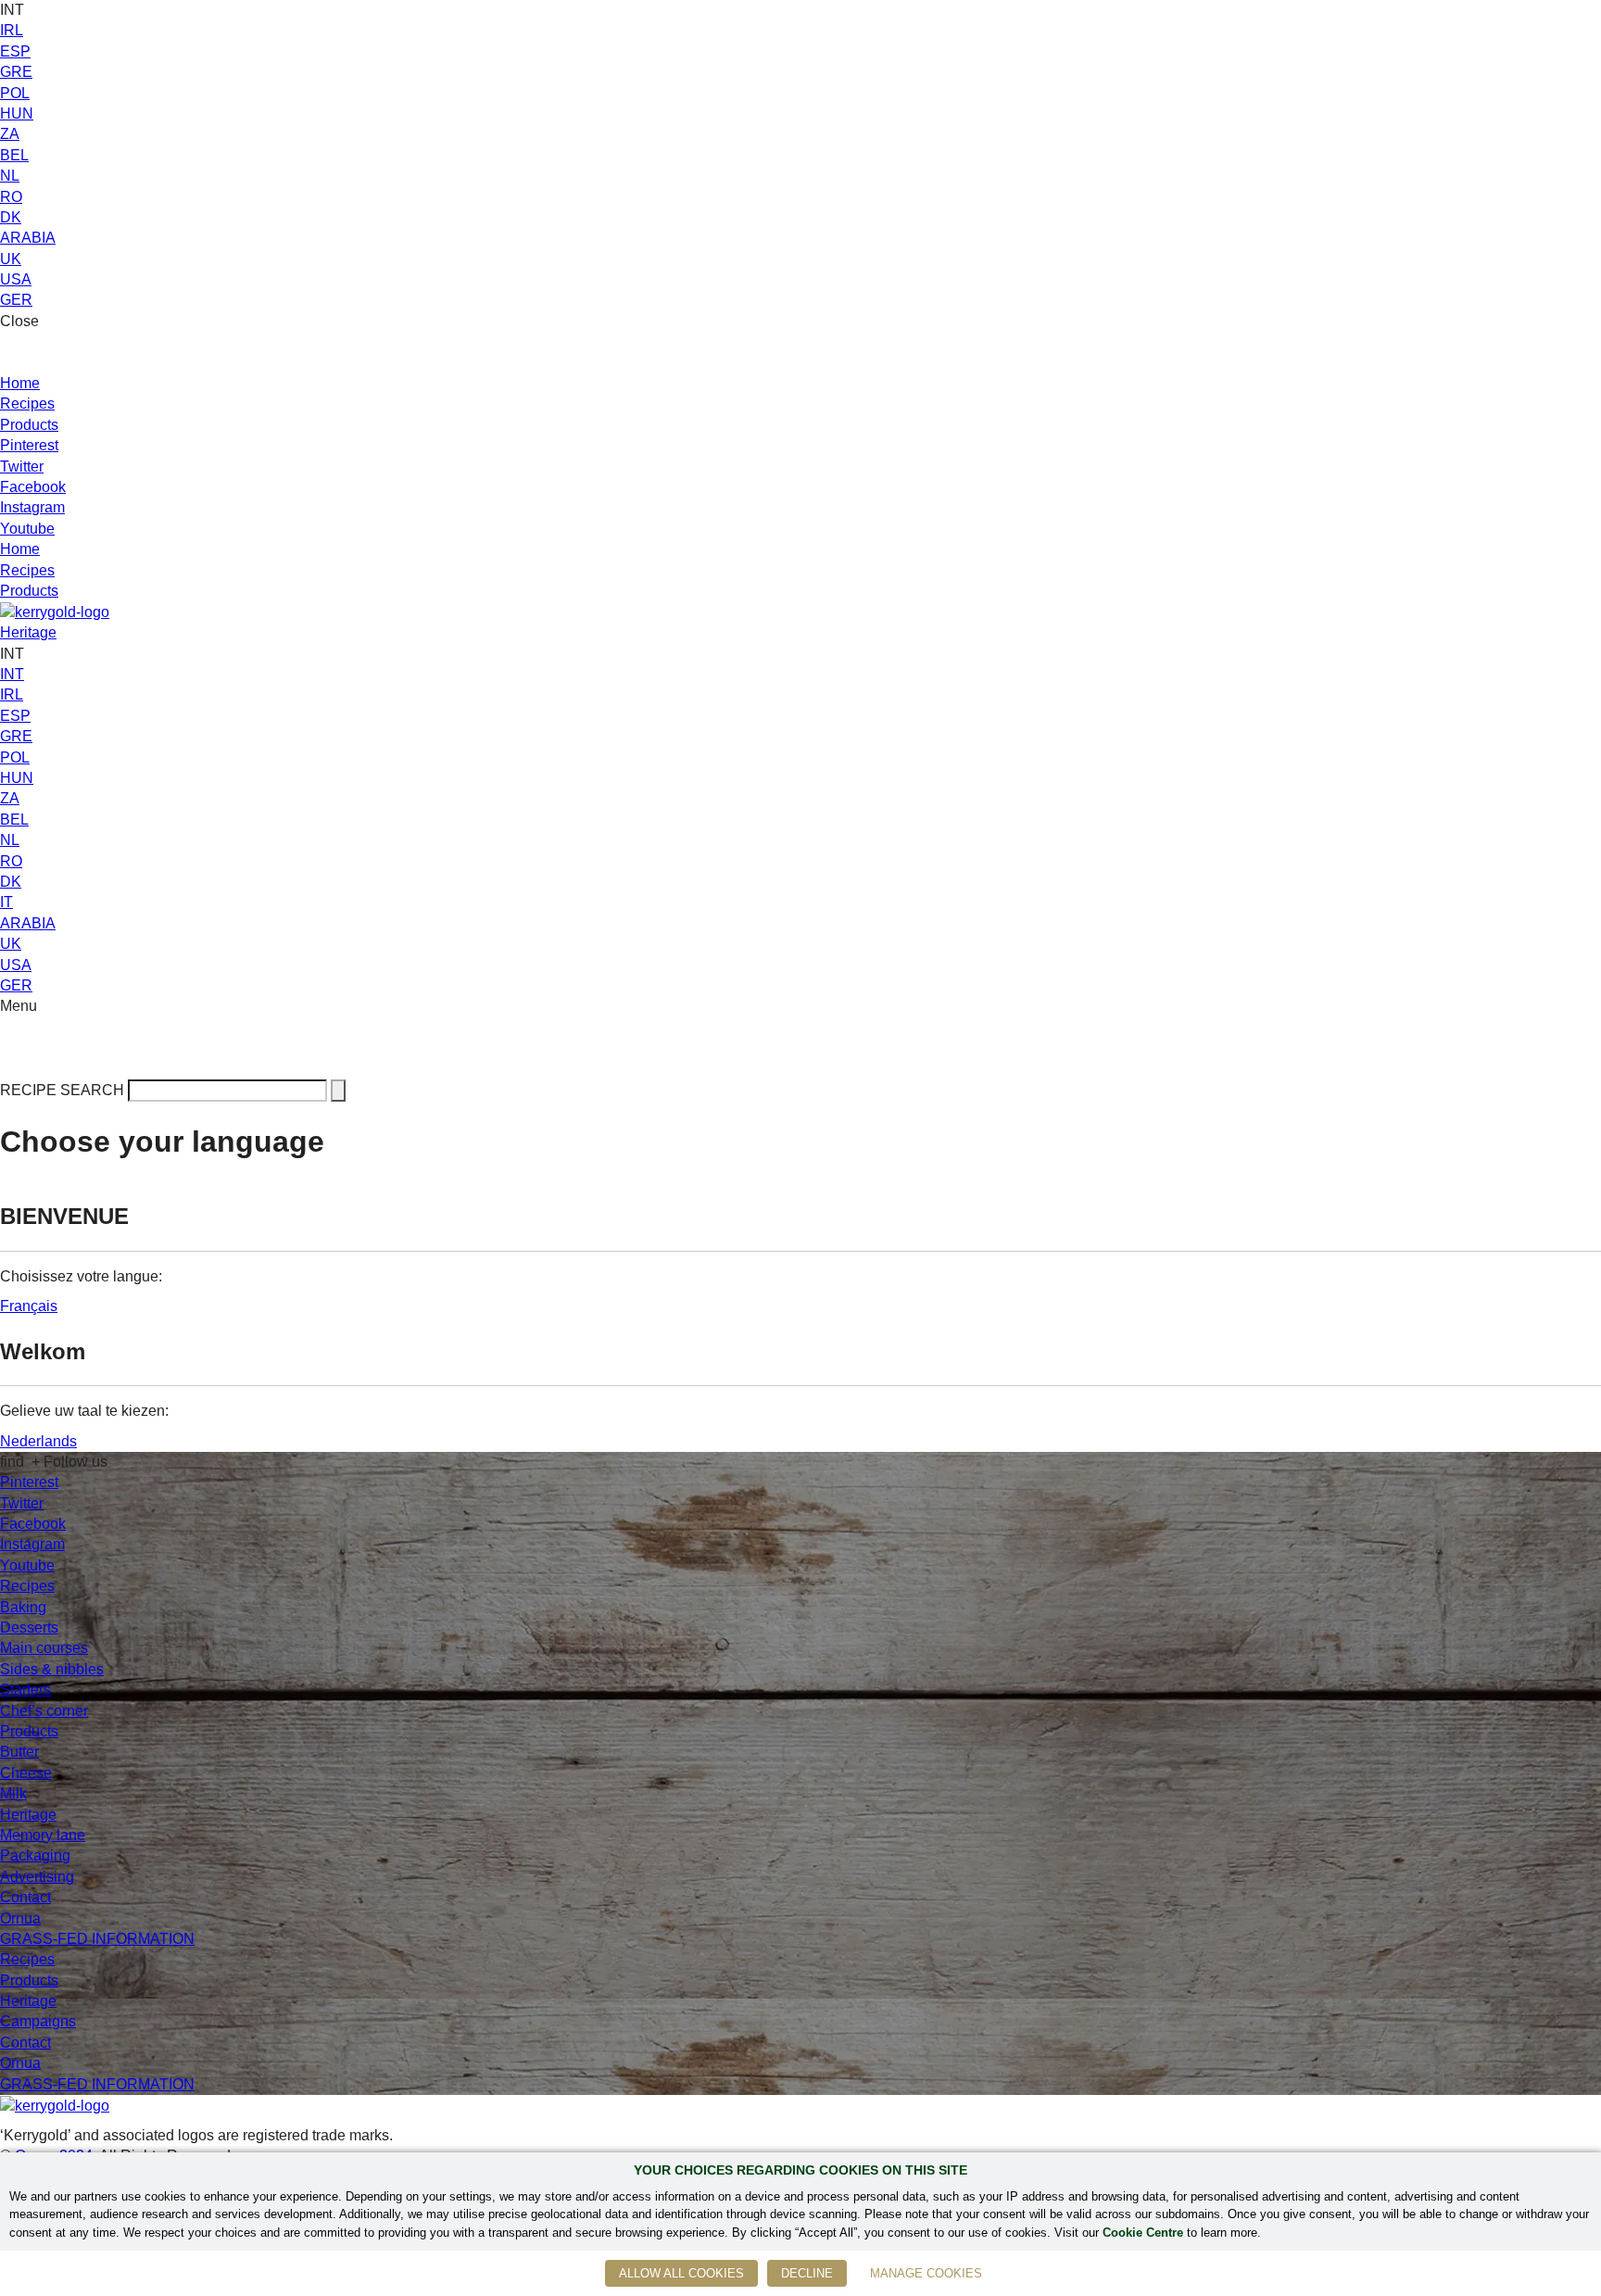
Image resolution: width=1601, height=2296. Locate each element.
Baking (23, 1607)
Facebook (33, 487)
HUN (17, 114)
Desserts (29, 1627)
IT (6, 902)
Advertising (37, 1877)
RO (11, 197)
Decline (807, 2273)
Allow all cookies (681, 2273)
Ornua (20, 1918)
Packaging (35, 1855)
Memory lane (43, 1835)
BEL (14, 155)
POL (15, 93)
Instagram (32, 507)
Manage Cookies (926, 2273)
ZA (10, 134)
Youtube (27, 529)
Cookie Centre (1143, 2233)
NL (10, 176)
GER (16, 300)
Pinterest (29, 445)
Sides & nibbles (52, 1669)
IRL (12, 30)
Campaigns (38, 2021)
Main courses (44, 1648)
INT (12, 674)
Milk (13, 1793)
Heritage (28, 632)
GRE (16, 72)
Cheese (26, 1773)
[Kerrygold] (55, 611)
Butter (19, 1752)
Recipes (27, 404)
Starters (25, 1690)
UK (11, 259)
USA (16, 279)
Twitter (22, 467)
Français (29, 1306)
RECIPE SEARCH (62, 1090)
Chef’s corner (44, 1711)
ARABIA (28, 238)
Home (20, 383)
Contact (25, 1897)
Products (29, 425)
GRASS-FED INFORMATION (97, 1939)
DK (11, 217)
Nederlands (38, 1441)
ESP (15, 51)
